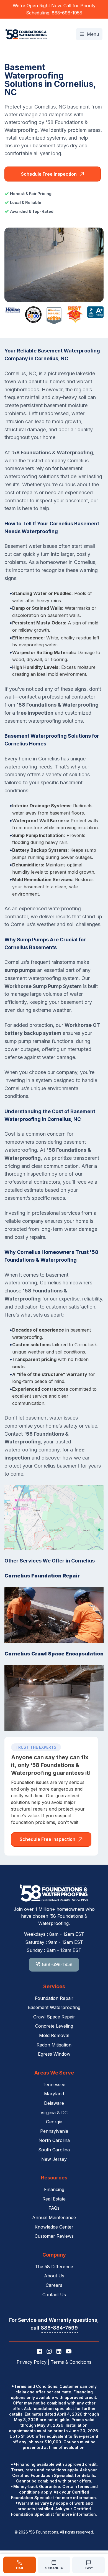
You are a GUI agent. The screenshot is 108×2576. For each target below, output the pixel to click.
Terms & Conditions (71, 2362)
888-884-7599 (59, 2328)
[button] (89, 34)
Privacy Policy (32, 2362)
